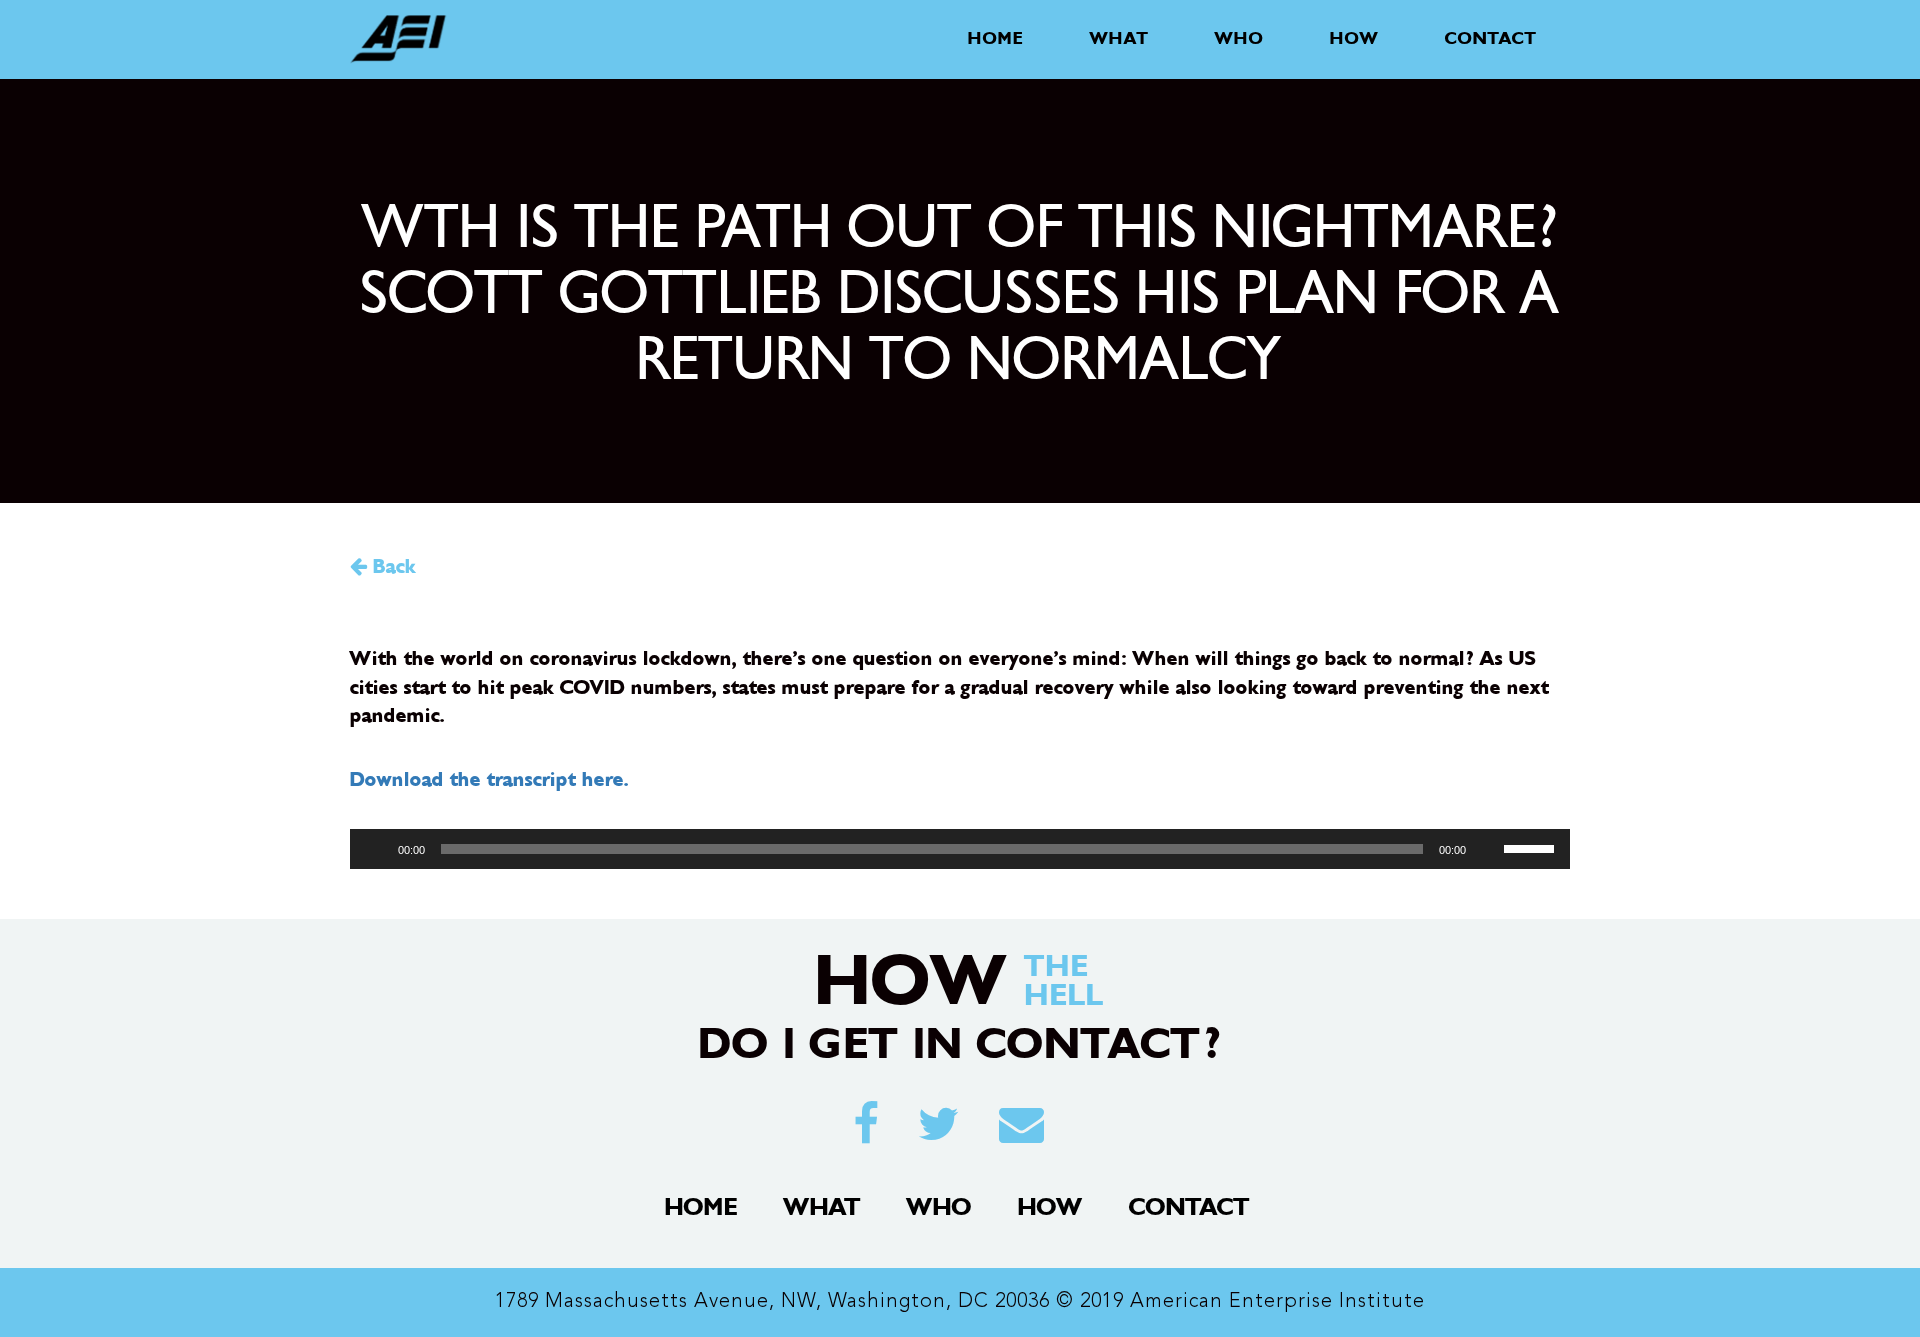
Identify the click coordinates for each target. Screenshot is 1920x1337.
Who (1239, 38)
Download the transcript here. (489, 779)
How (1354, 38)
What (1119, 38)
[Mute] (1488, 849)
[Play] (376, 849)
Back (391, 566)
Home (996, 38)
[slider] (1532, 847)
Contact (1491, 38)
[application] (960, 849)
